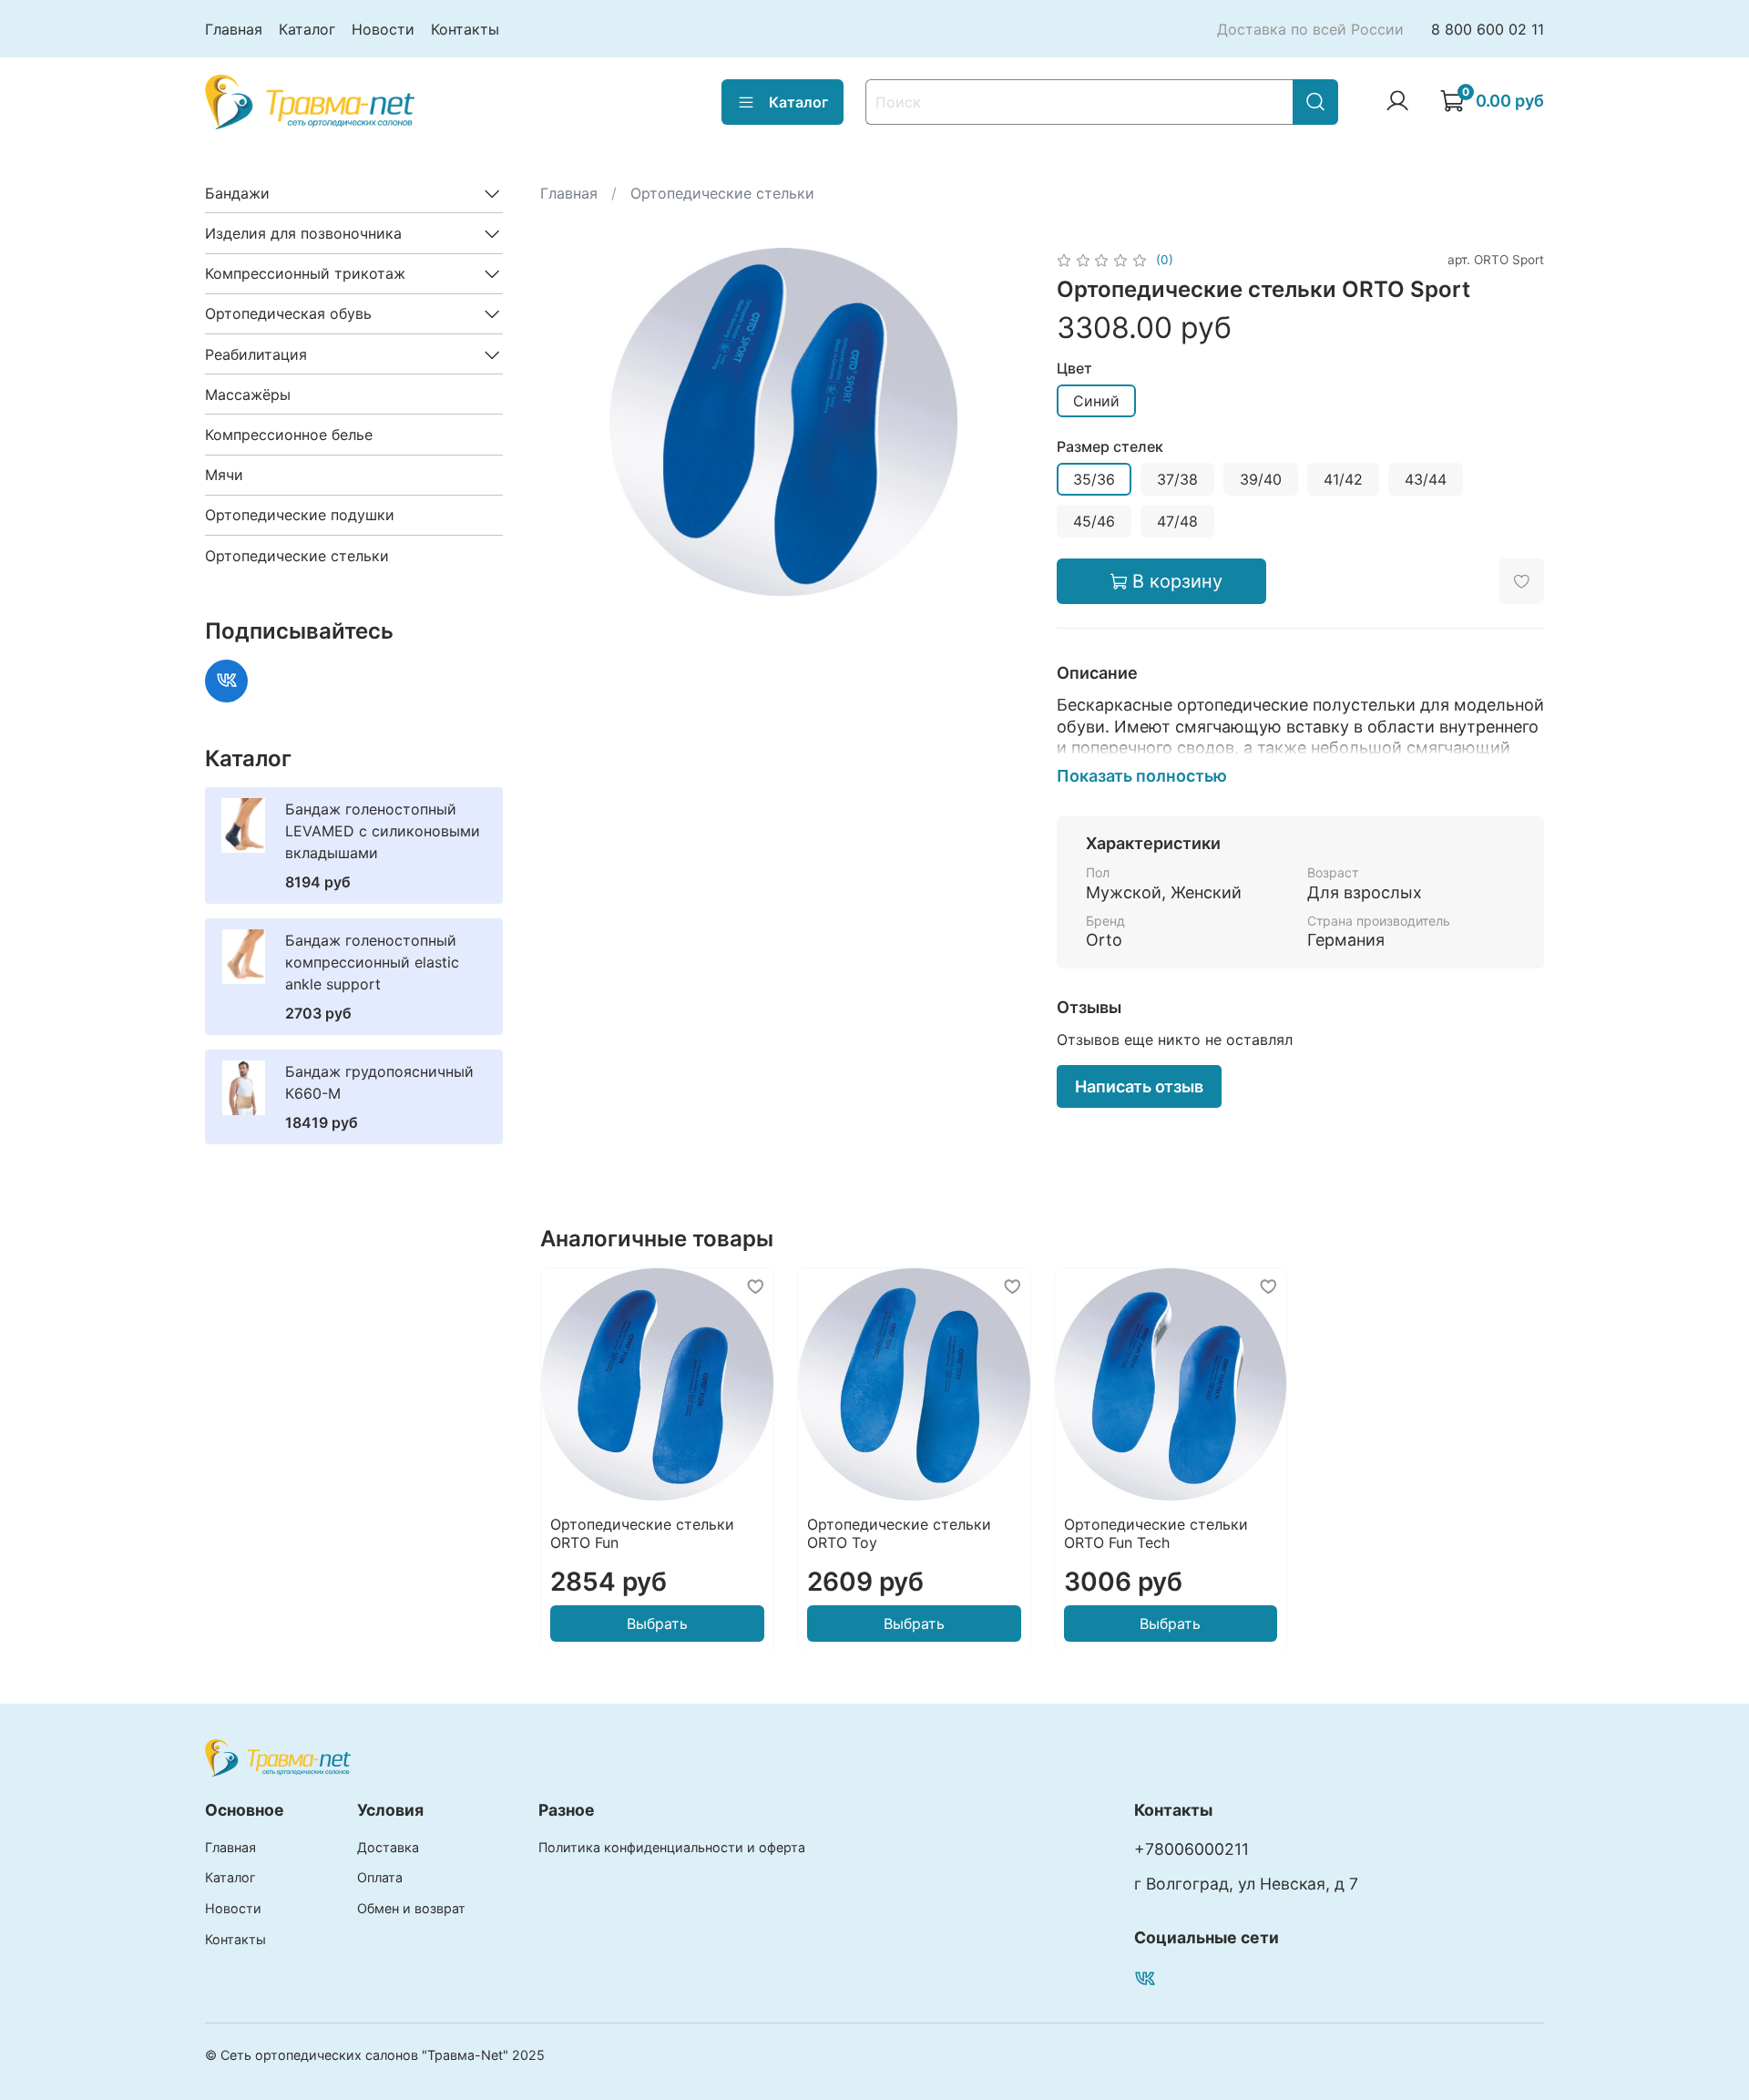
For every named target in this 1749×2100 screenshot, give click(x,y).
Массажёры (248, 394)
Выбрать (656, 1623)
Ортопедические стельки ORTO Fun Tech (1155, 1532)
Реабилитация (256, 354)
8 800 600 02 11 (1488, 29)
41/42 (1343, 479)
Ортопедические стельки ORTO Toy (898, 1532)
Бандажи (237, 193)
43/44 (1426, 479)
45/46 (1094, 521)
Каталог (307, 29)
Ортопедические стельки (722, 193)
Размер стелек (1110, 447)
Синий (1096, 401)
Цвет (1074, 369)
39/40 (1261, 479)
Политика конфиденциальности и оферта (672, 1847)
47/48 (1177, 521)
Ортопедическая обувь (288, 313)
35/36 (1094, 479)
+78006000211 (1192, 1849)
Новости (383, 29)
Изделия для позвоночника (303, 233)
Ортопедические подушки (300, 515)
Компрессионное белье (289, 435)
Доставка (388, 1847)
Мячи (224, 475)
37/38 (1177, 479)
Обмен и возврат (411, 1908)
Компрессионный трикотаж (305, 273)
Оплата (380, 1877)
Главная (234, 29)
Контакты (465, 29)
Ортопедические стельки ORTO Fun (642, 1532)
